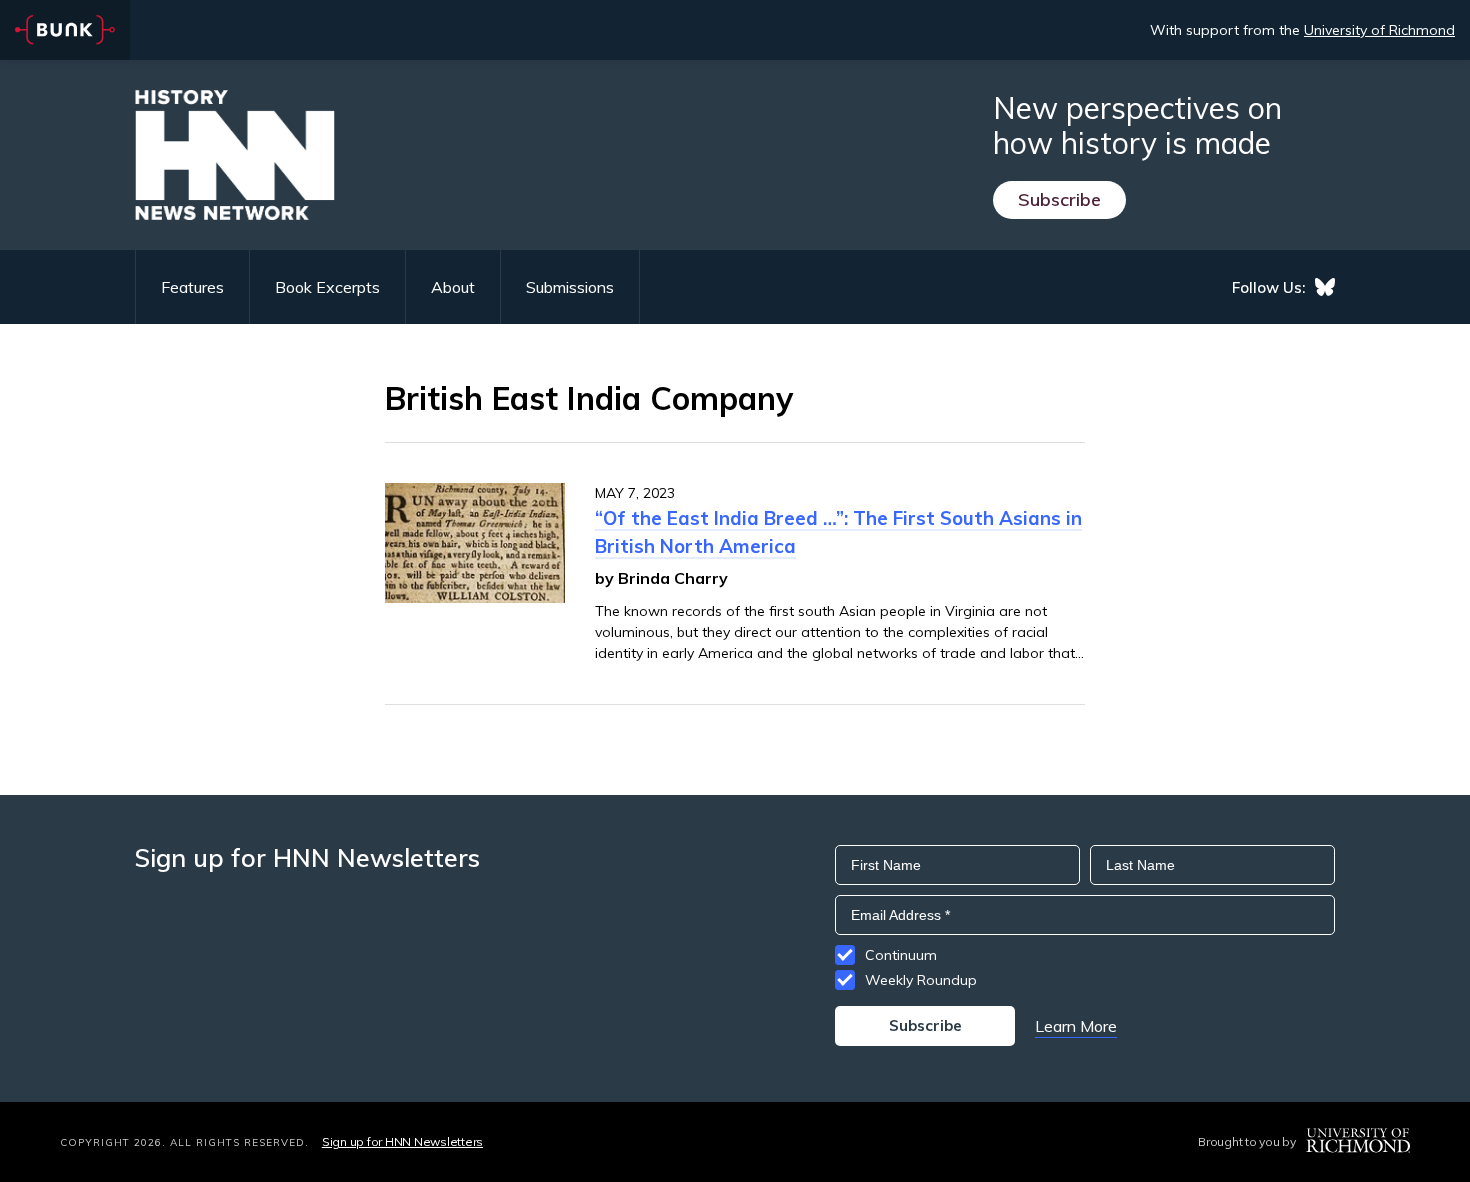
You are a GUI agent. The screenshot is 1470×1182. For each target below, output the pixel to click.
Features (192, 287)
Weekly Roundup (921, 980)
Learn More (1076, 1026)
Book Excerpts (327, 287)
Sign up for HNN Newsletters (402, 1141)
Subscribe (1059, 199)
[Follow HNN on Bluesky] (1325, 287)
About (453, 287)
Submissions (570, 287)
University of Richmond (1379, 30)
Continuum (901, 955)
